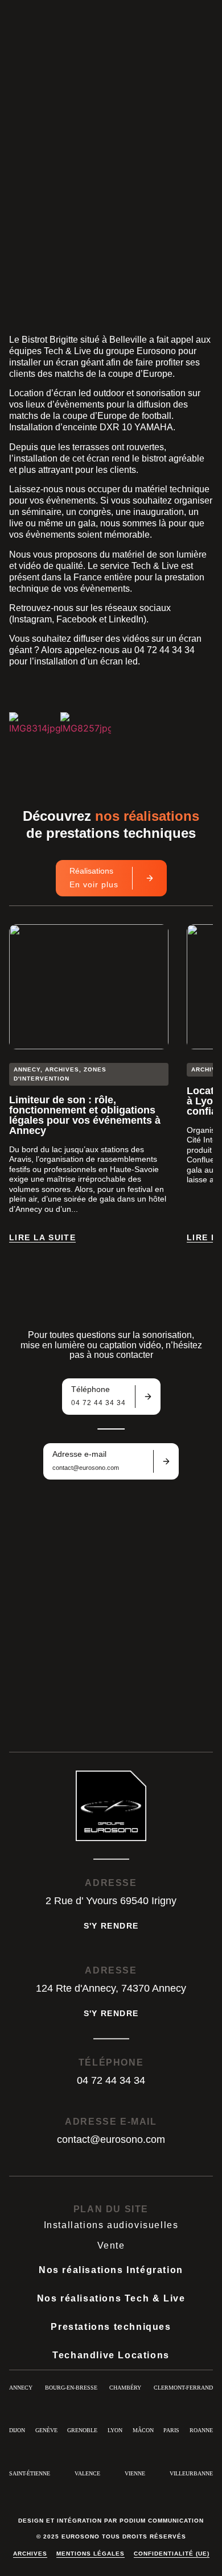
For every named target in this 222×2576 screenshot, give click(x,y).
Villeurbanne (191, 2473)
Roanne (201, 2430)
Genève (46, 2430)
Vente (111, 2245)
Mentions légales (91, 2554)
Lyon (115, 2430)
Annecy (21, 2388)
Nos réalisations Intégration (111, 2270)
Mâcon (143, 2430)
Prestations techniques (111, 2327)
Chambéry (125, 2388)
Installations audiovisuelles (111, 2225)
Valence (87, 2473)
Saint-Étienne (30, 2473)
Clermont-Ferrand (183, 2388)
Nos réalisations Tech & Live (111, 2298)
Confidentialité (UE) (172, 2554)
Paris (171, 2430)
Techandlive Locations (111, 2355)
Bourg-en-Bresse (71, 2388)
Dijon (17, 2430)
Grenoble (82, 2430)
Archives (30, 2554)
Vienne (135, 2473)
